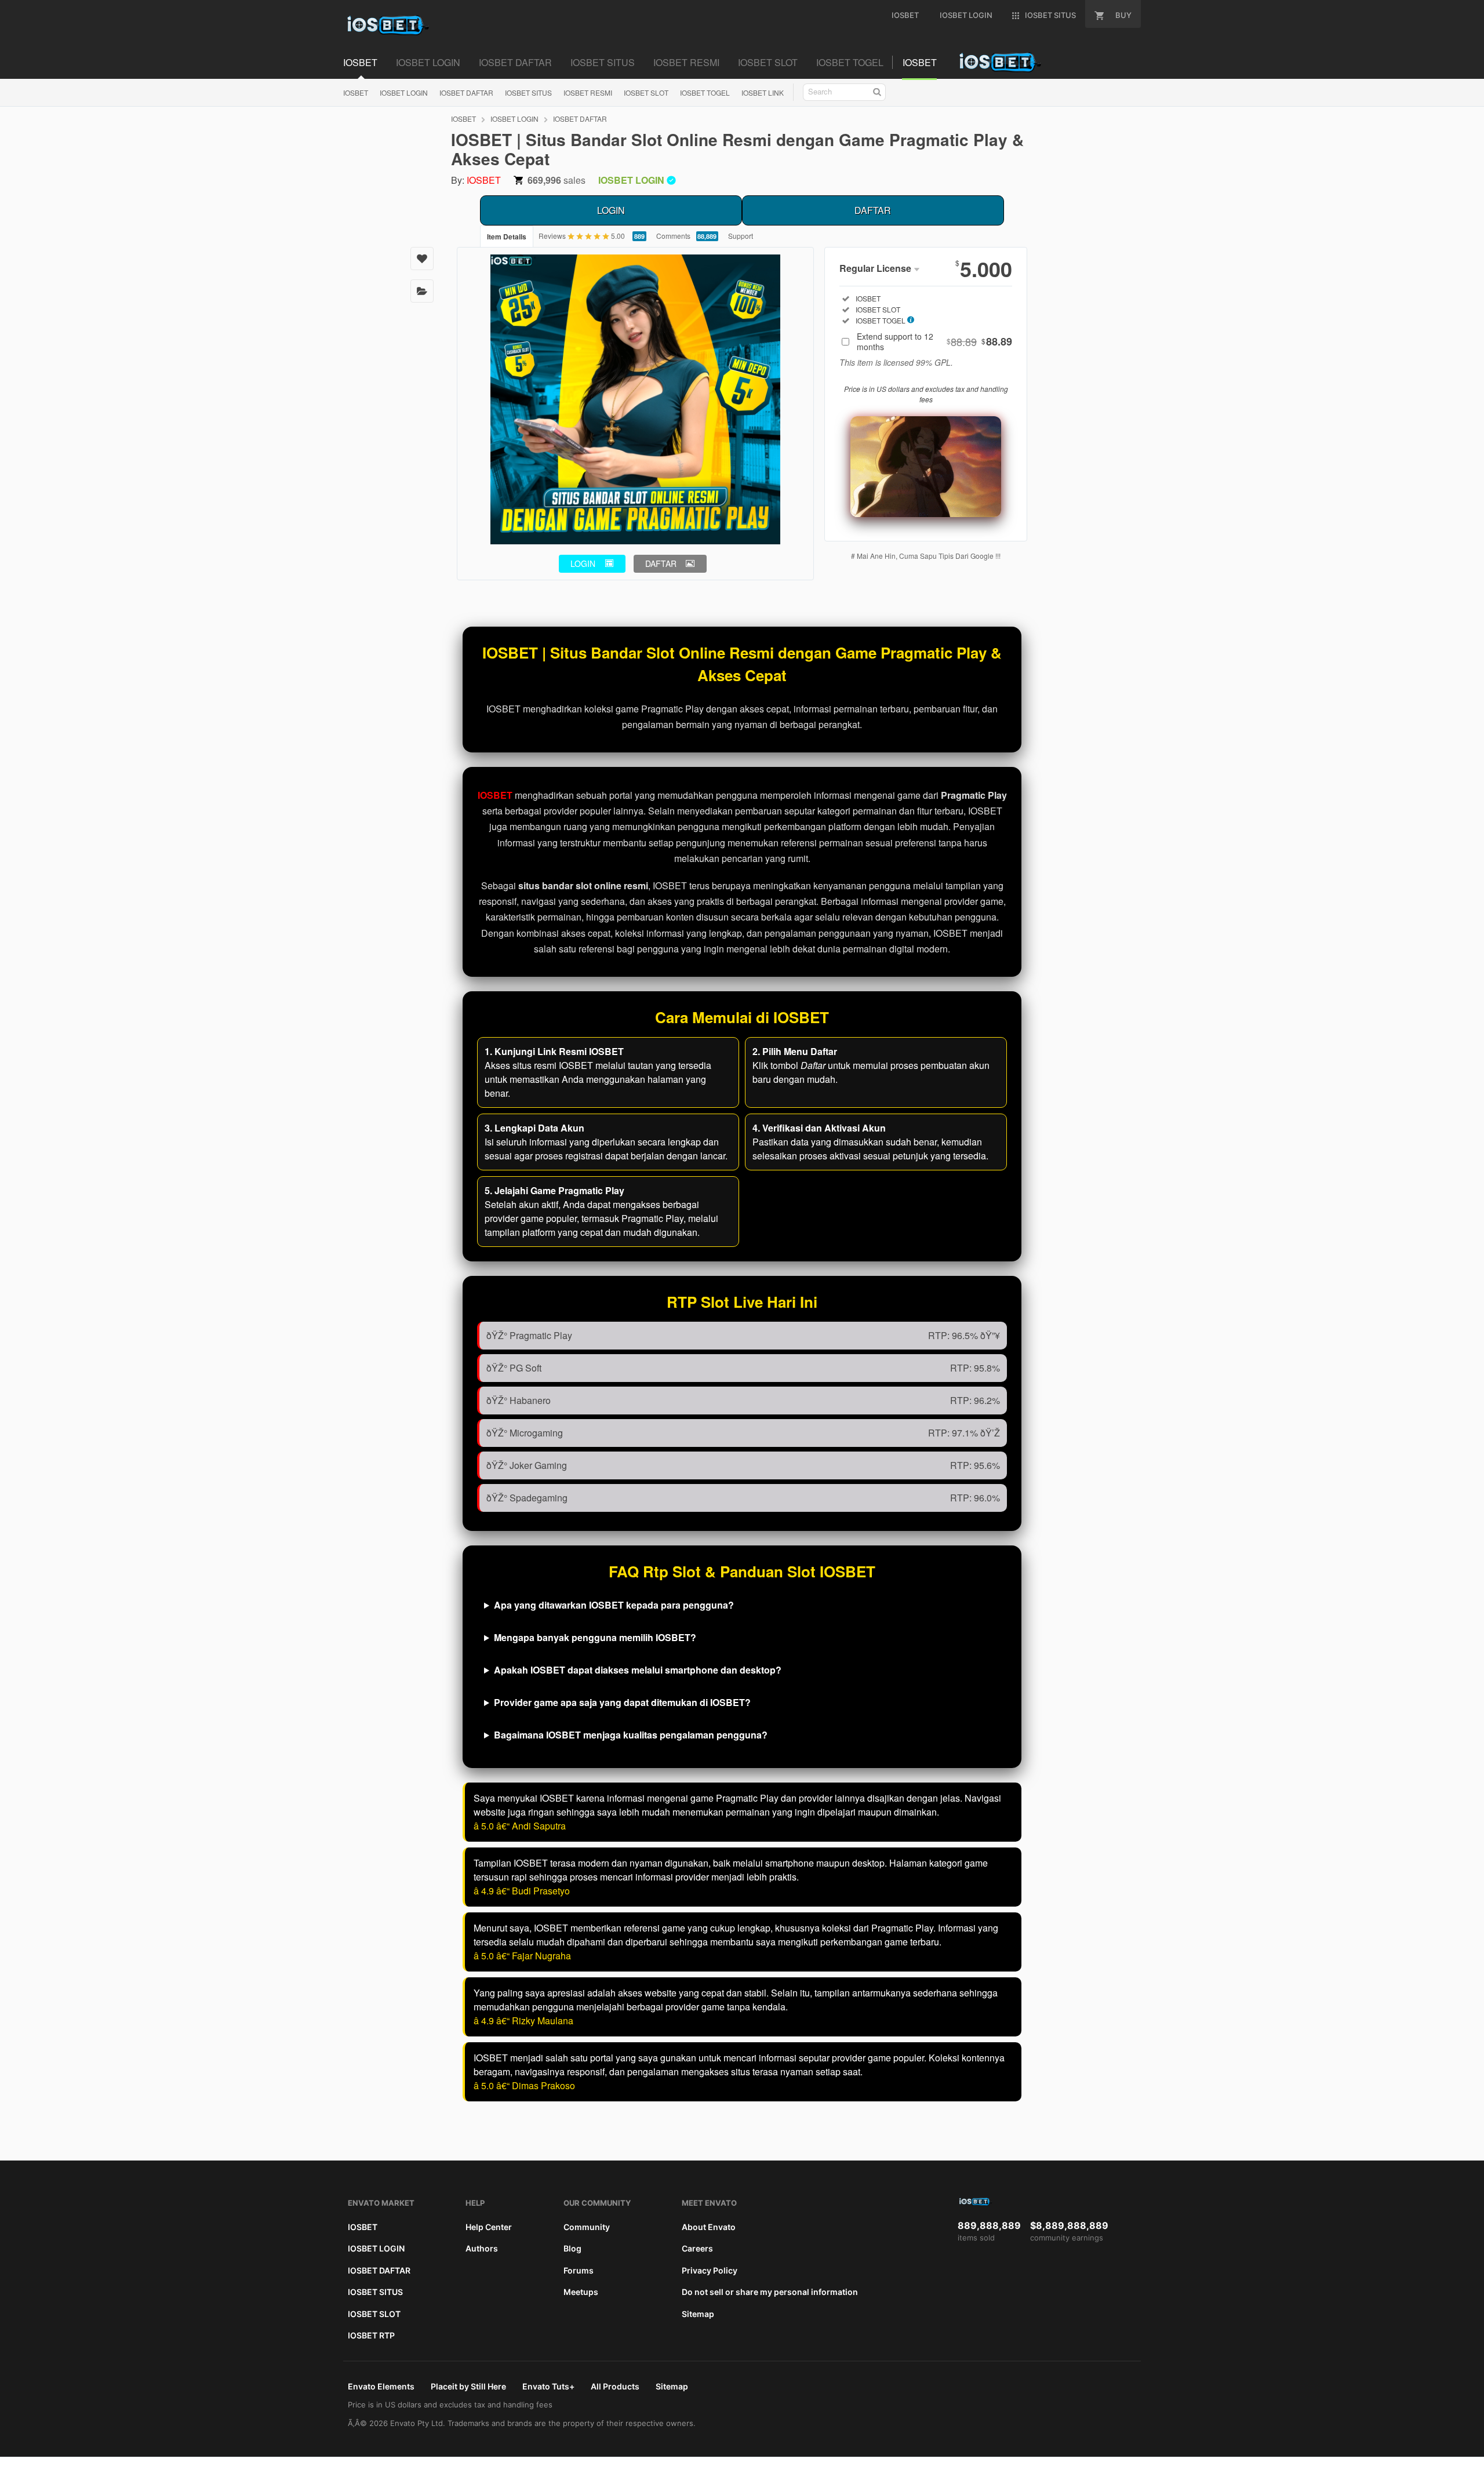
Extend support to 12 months (934, 341)
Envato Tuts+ (548, 2386)
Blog (572, 2248)
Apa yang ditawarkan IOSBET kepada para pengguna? (614, 1605)
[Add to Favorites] (422, 259)
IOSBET (356, 92)
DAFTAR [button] (661, 563)
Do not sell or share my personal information (770, 2292)
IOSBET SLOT (646, 92)
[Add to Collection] (422, 291)
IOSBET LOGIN (404, 92)
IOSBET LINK (763, 92)
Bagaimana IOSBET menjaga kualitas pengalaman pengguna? (631, 1735)
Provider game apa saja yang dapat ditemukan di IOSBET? (622, 1702)
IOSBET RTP (371, 2335)
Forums (579, 2270)
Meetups (581, 2292)
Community (587, 2227)
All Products (615, 2386)
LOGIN (611, 210)
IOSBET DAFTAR (466, 92)
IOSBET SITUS (528, 92)
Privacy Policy (710, 2270)
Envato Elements (381, 2386)
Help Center (489, 2227)
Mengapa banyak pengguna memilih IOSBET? (595, 1637)
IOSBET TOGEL (705, 92)
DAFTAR (873, 210)
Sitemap (698, 2314)
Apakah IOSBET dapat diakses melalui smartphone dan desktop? (638, 1670)
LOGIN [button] (583, 563)
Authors (482, 2248)
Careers (697, 2248)
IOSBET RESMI (588, 92)
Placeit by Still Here (468, 2386)
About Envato (709, 2227)
